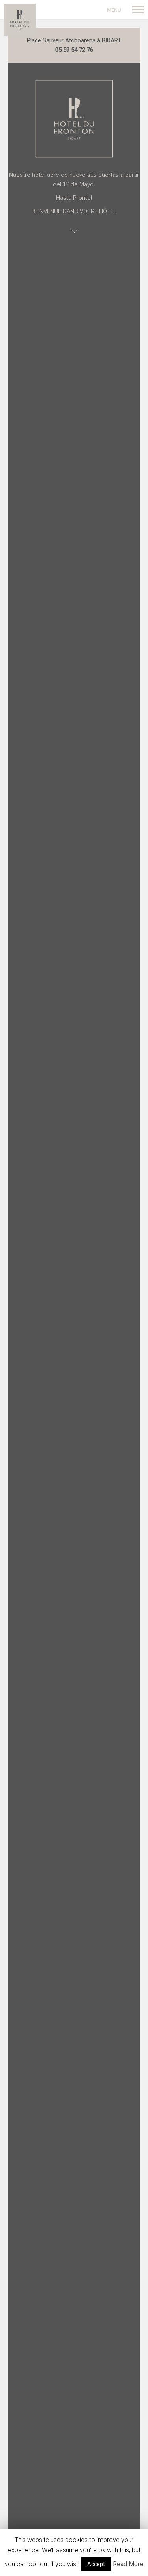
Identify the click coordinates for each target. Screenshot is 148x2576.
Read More (128, 2564)
